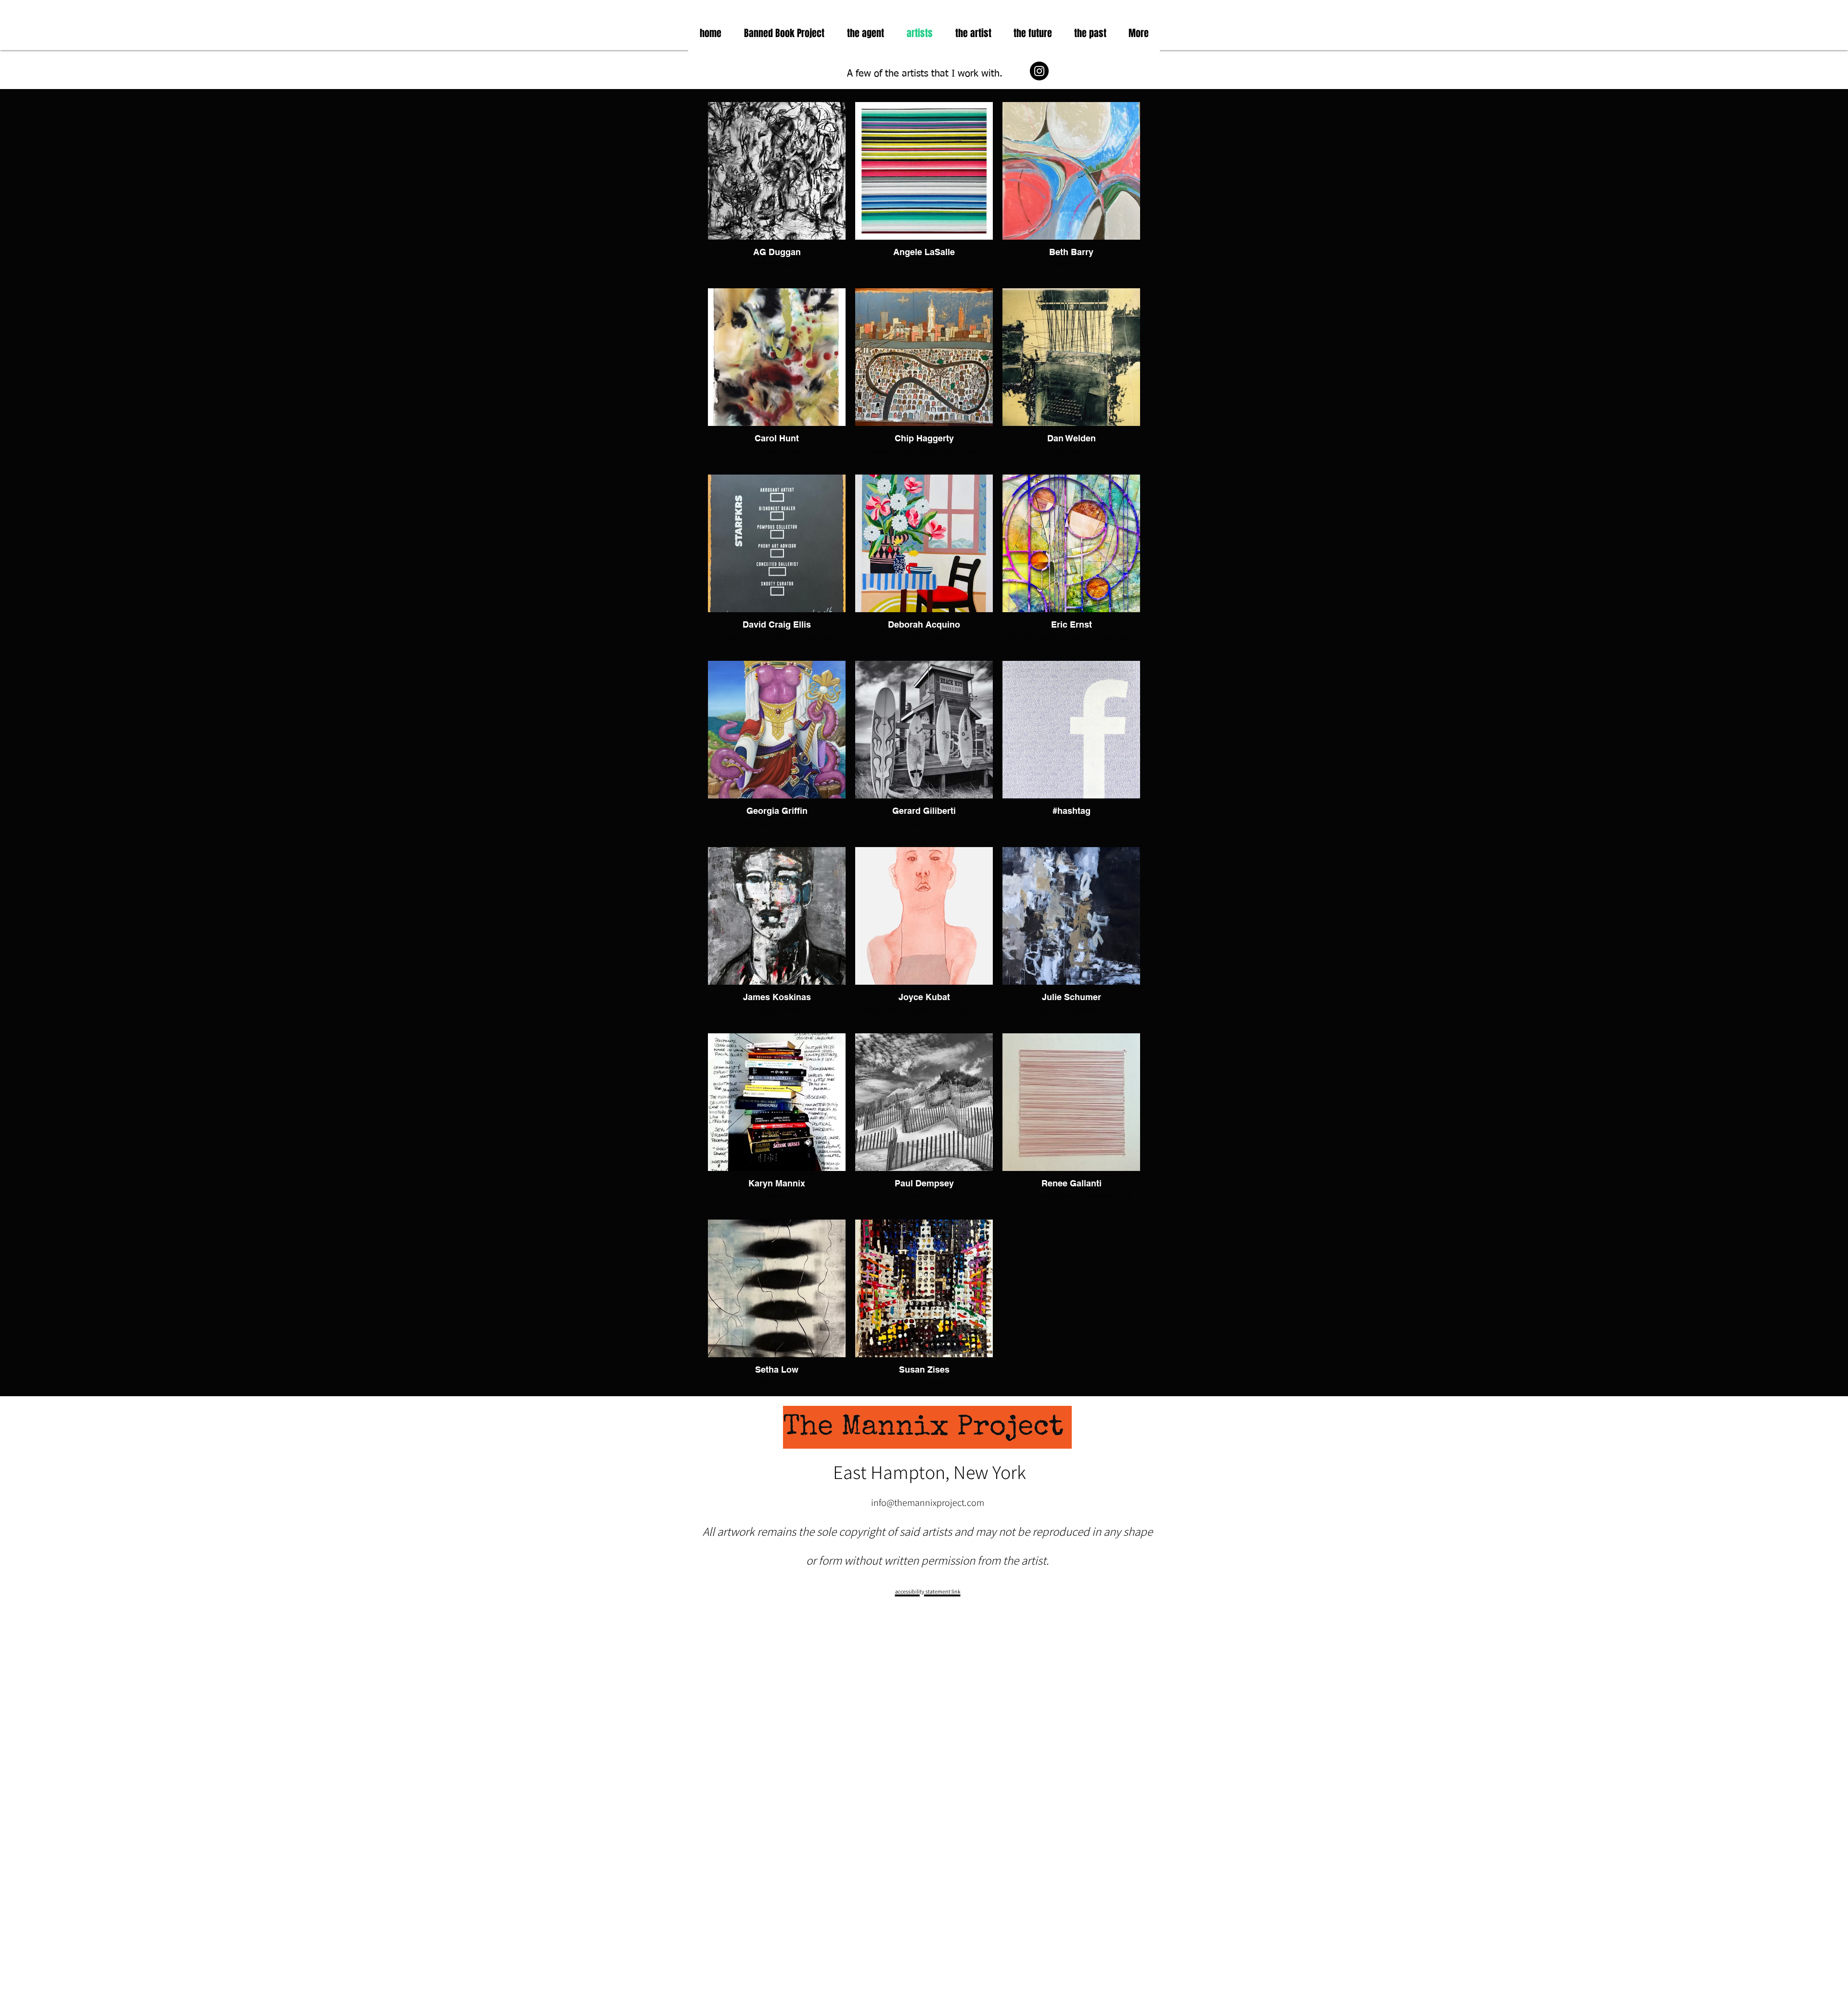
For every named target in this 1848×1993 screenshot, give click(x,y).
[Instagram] (1039, 71)
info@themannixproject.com (928, 1503)
